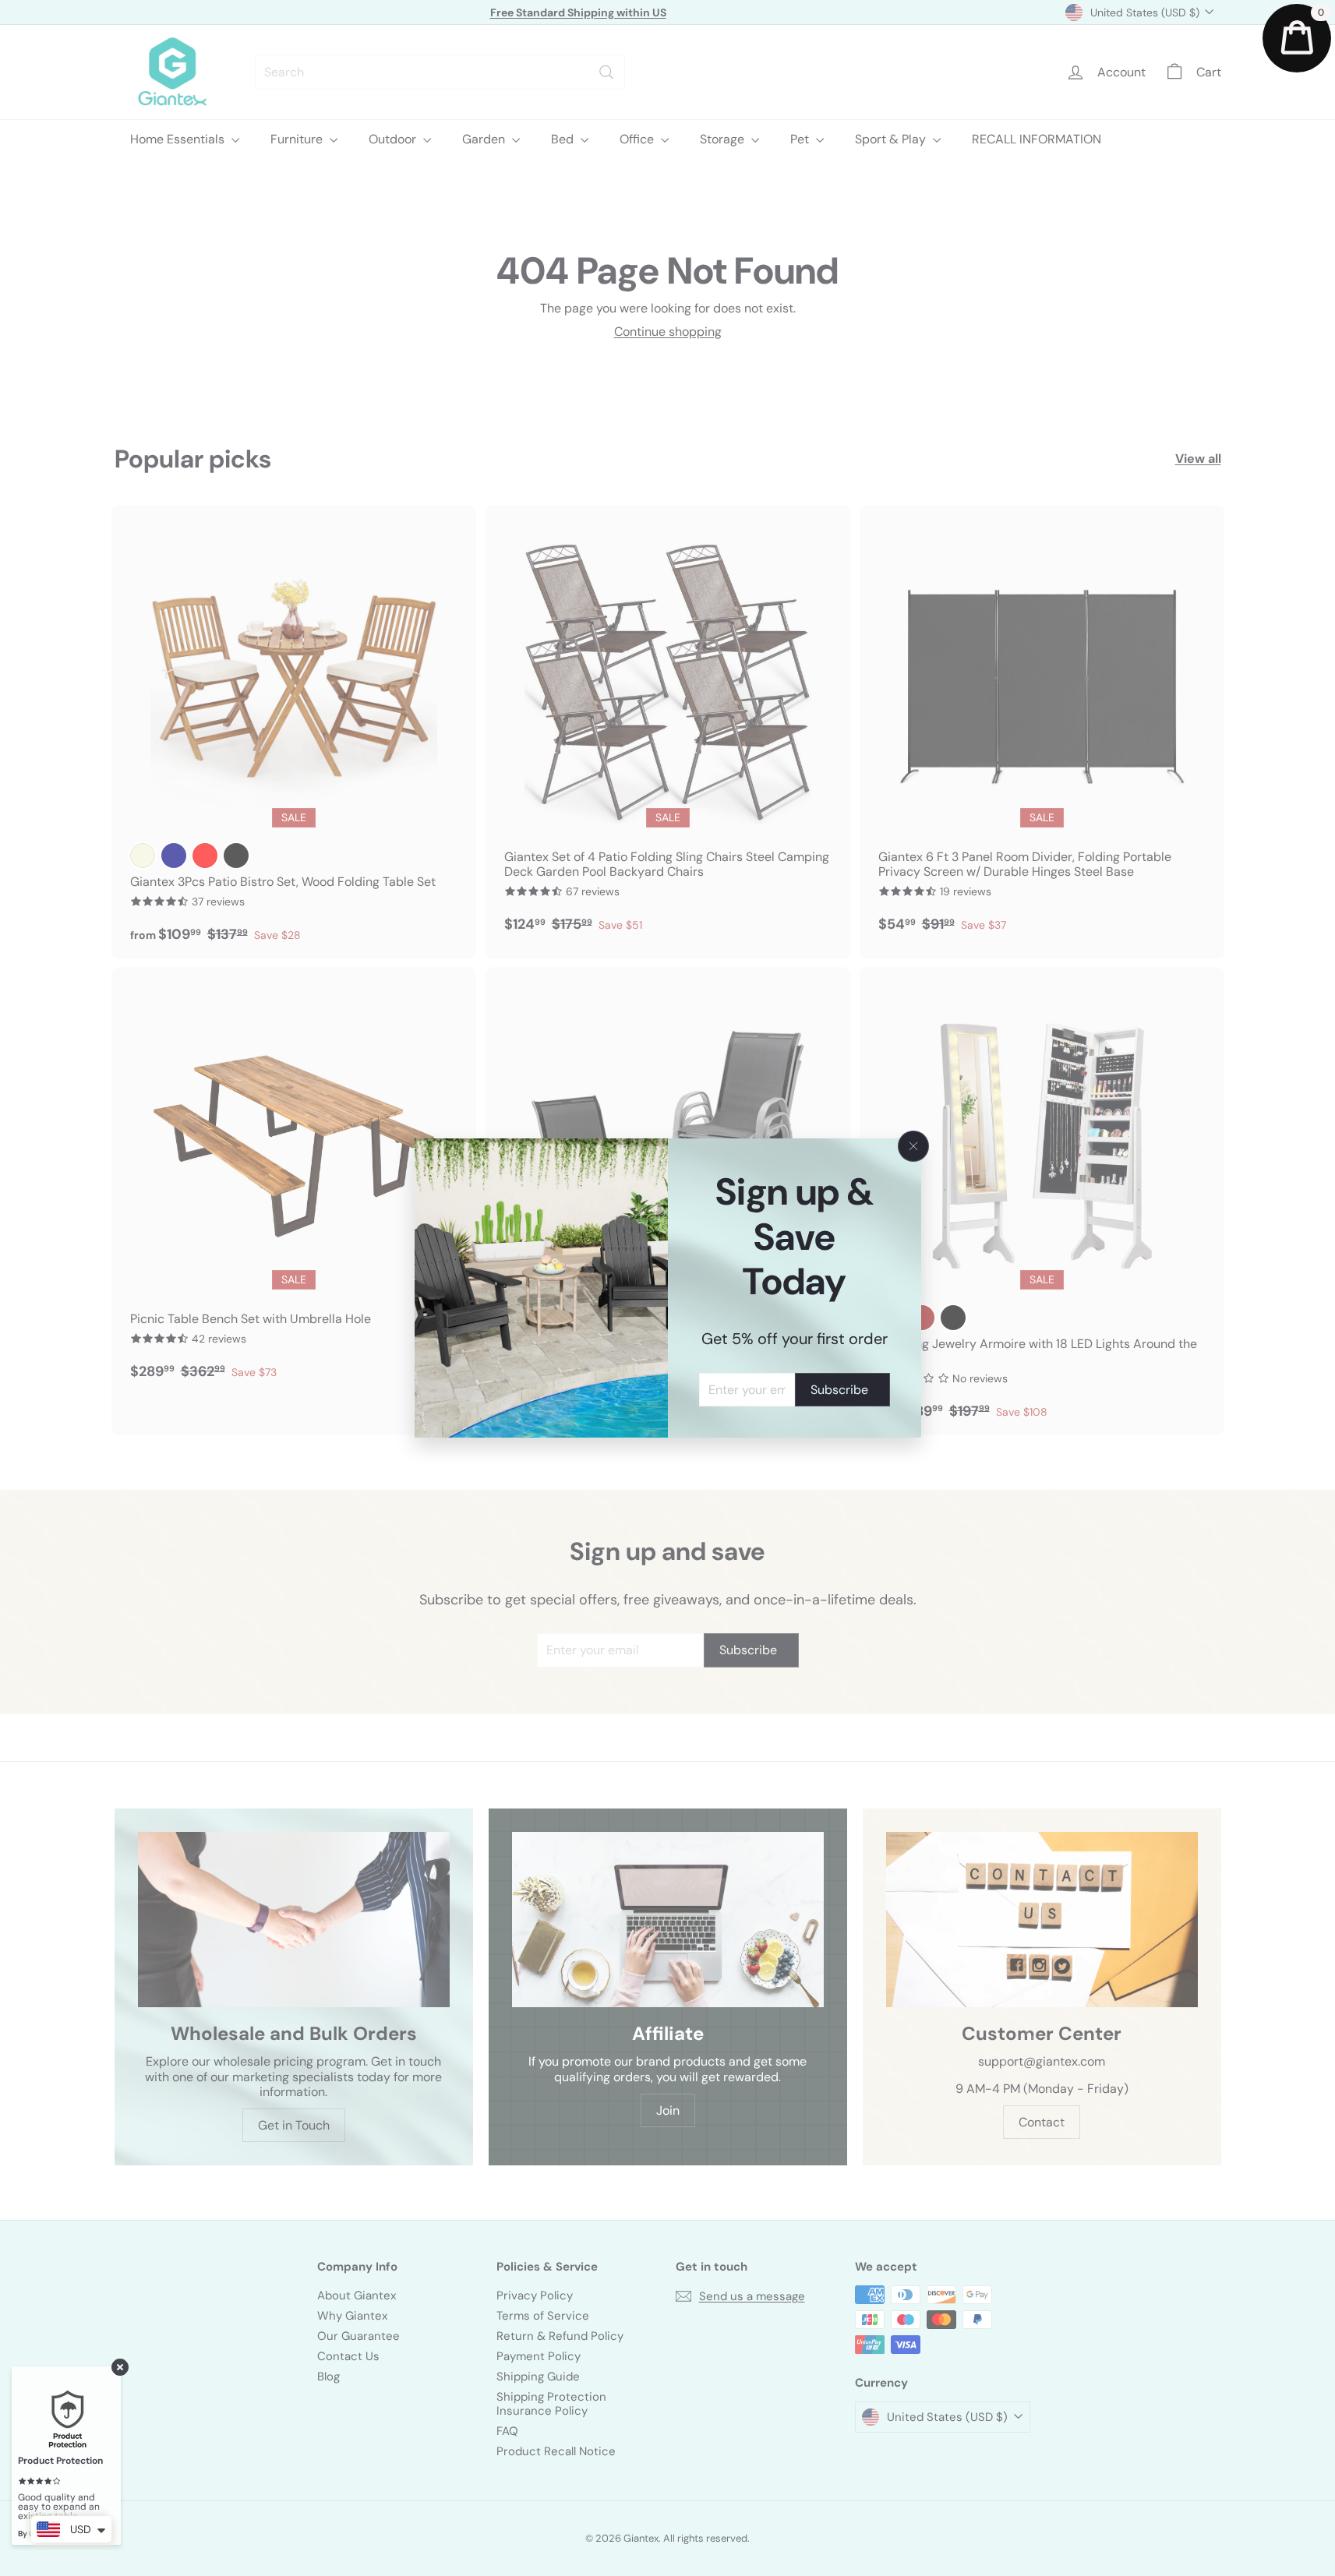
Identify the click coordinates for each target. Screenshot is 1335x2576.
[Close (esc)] (913, 1146)
